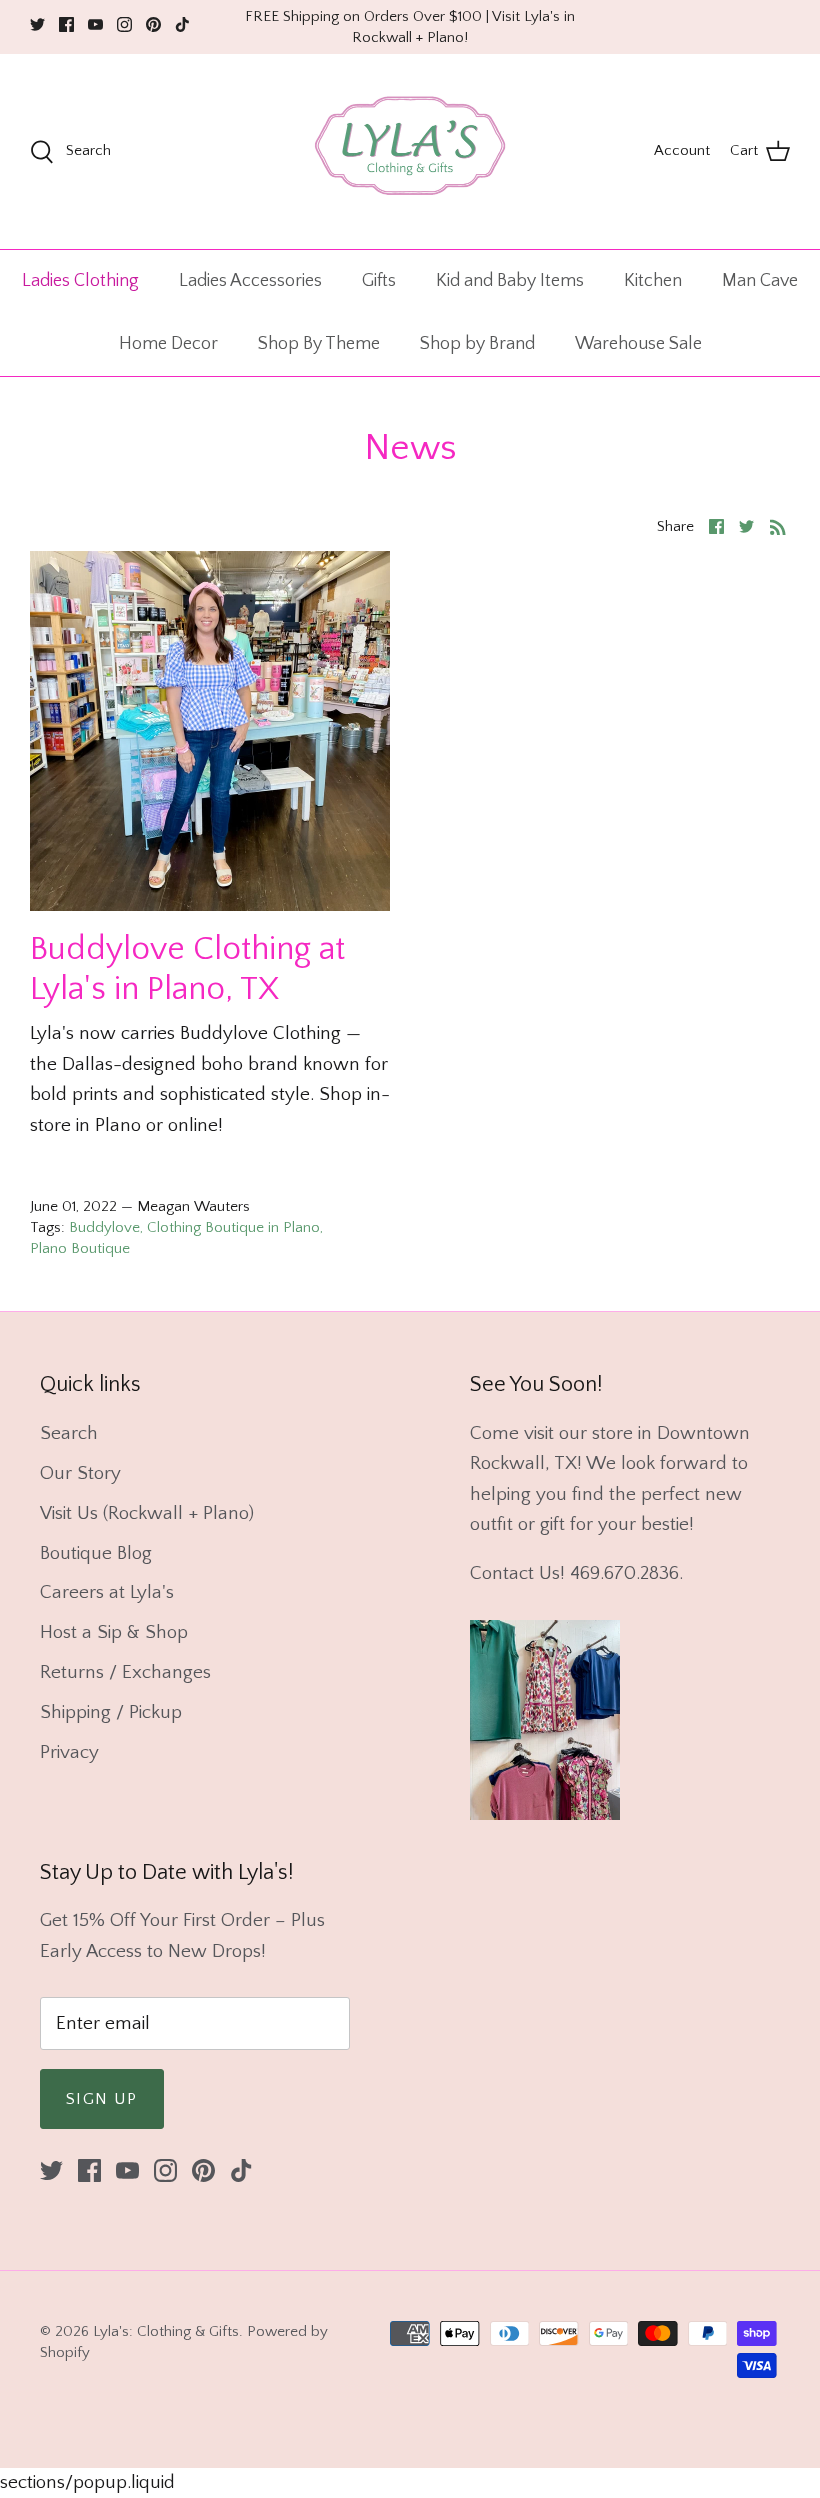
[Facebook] (66, 24)
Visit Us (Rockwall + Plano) (147, 1513)
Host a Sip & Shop (114, 1632)
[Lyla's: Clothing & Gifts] (410, 151)
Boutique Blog (96, 1553)
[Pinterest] (153, 24)
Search (69, 1433)
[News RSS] (778, 526)
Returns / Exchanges (125, 1672)
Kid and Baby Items (510, 281)
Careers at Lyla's (107, 1592)
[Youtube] (95, 24)
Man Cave (760, 281)
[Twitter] (37, 24)
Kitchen (653, 281)
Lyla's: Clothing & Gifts (166, 2331)
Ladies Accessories (250, 281)
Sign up (102, 2099)
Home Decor (168, 344)
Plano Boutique (80, 1248)
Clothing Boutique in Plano (233, 1227)
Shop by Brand (477, 344)
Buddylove (104, 1227)
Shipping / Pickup (111, 1712)
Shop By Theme (319, 344)
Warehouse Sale (638, 344)
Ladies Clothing (80, 281)
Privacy (69, 1752)
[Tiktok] (182, 24)
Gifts (379, 281)
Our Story (80, 1473)
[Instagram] (124, 24)
